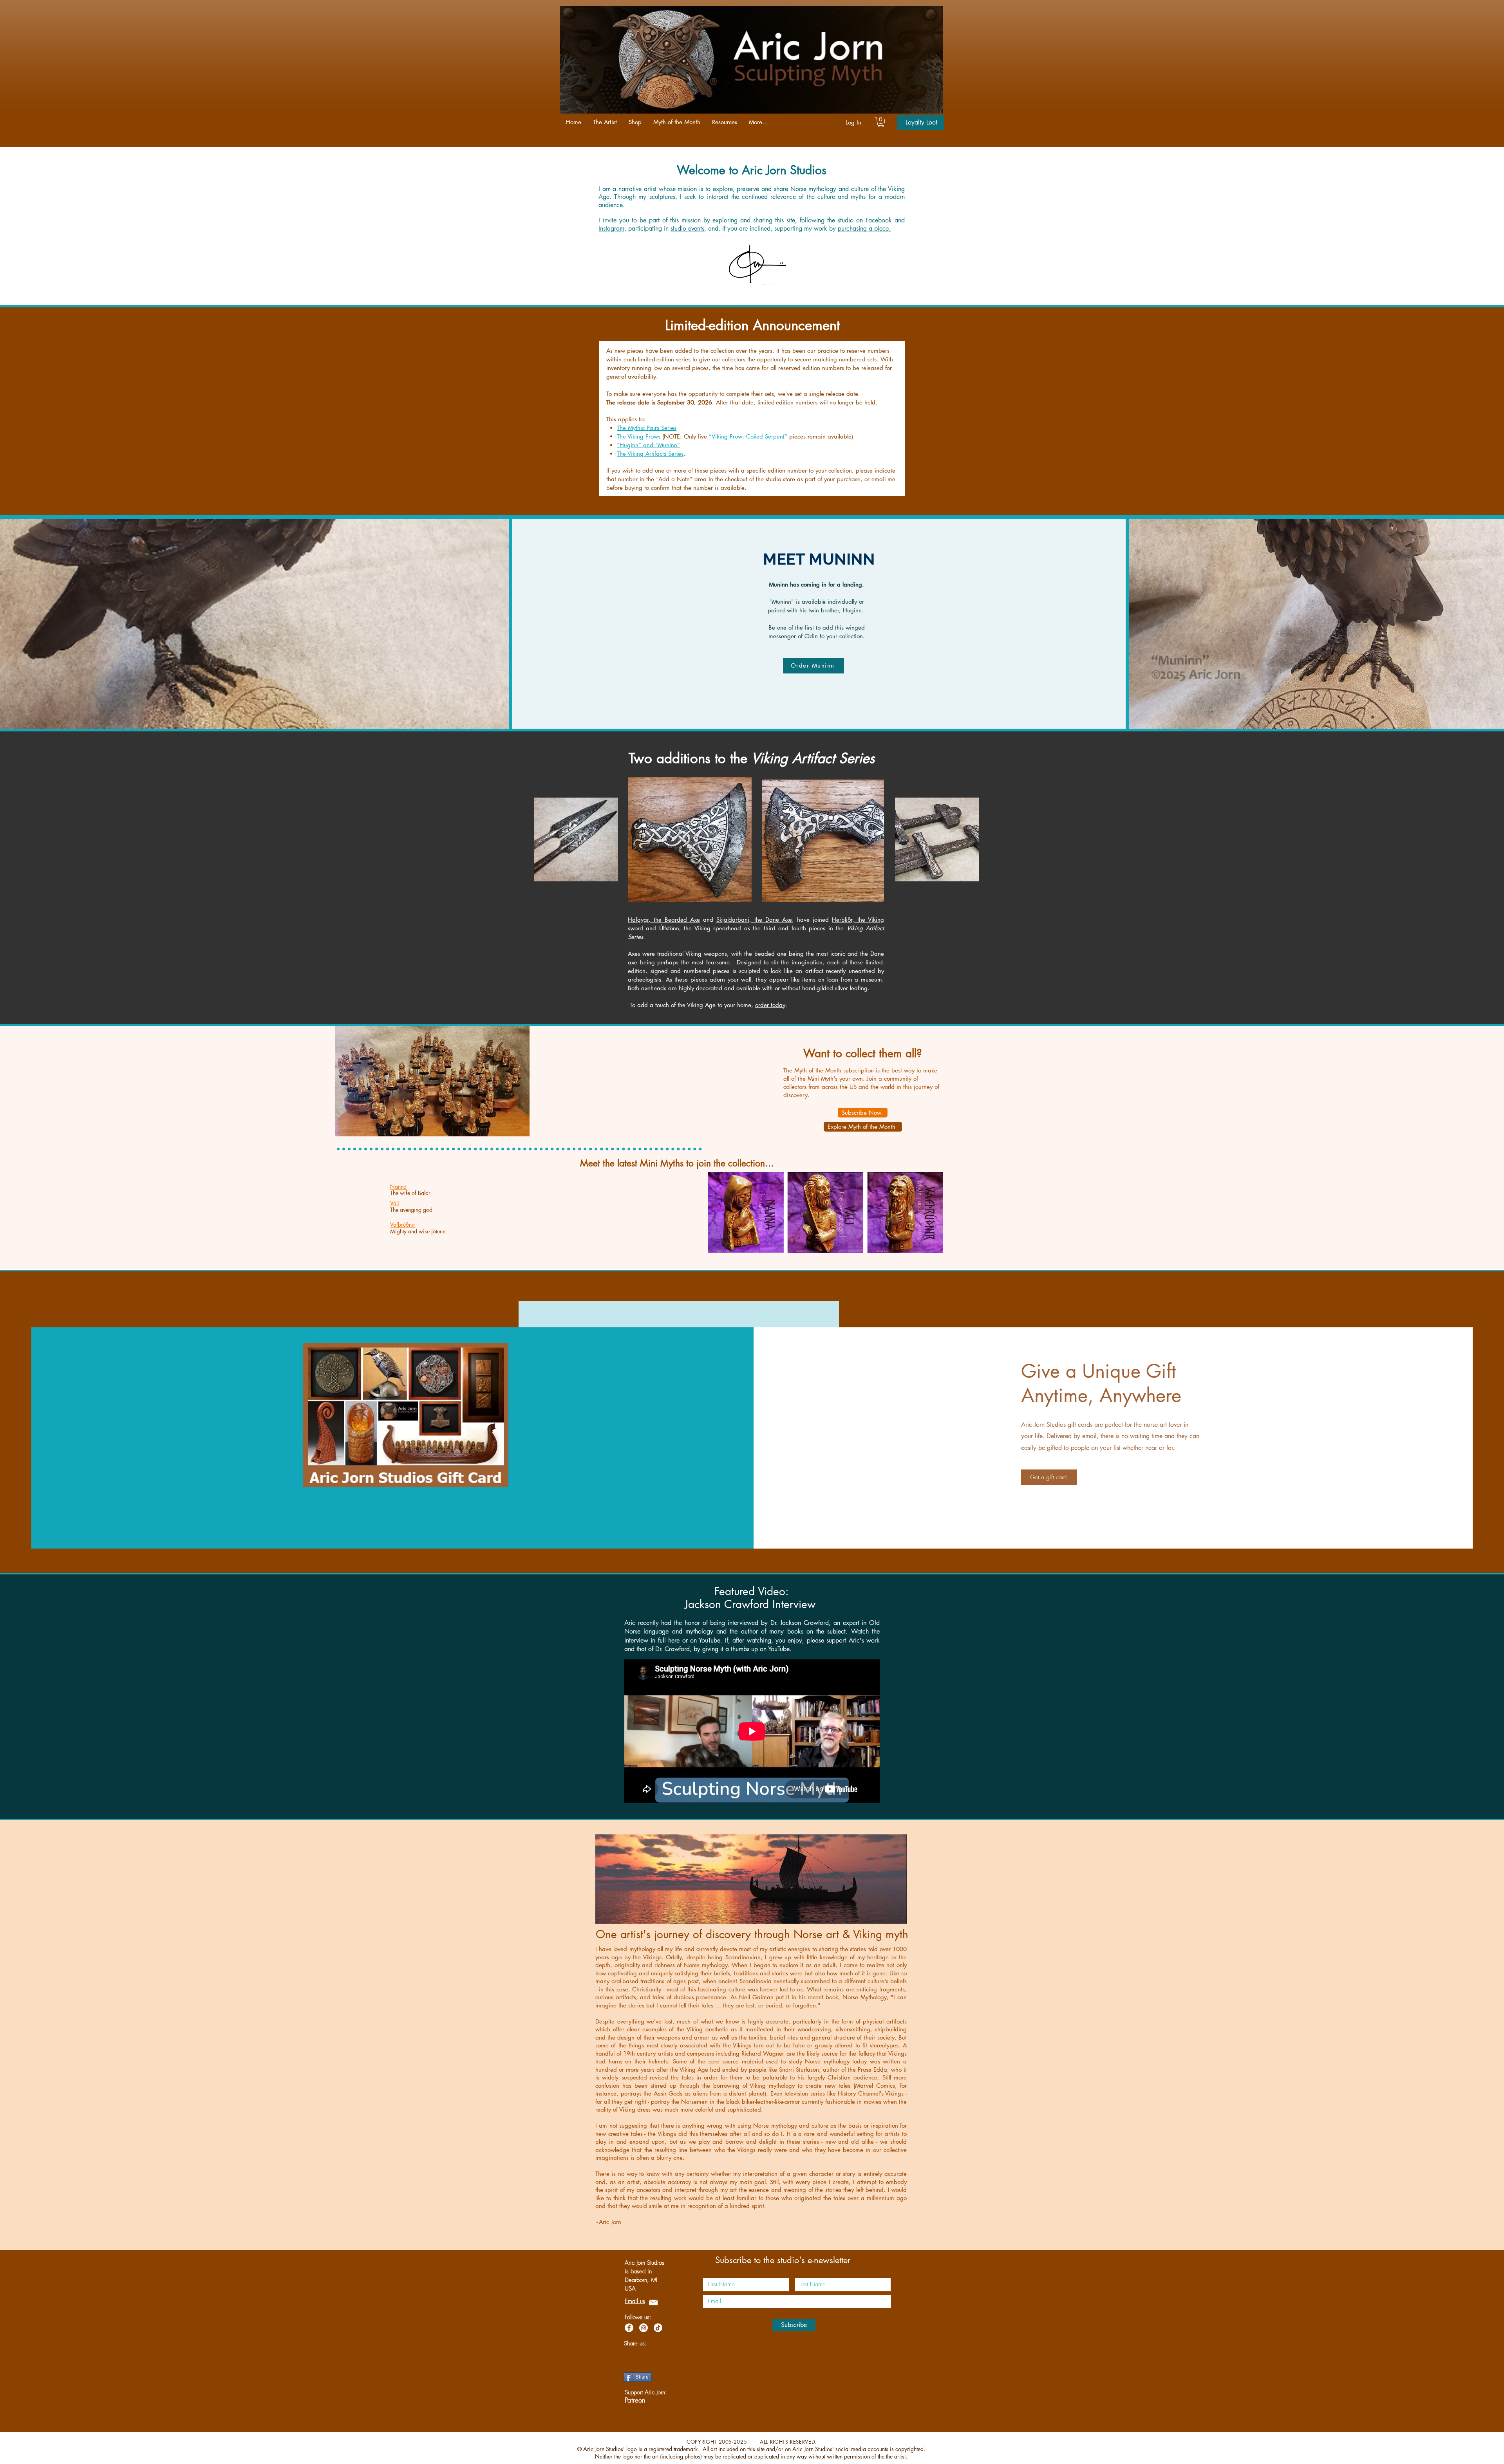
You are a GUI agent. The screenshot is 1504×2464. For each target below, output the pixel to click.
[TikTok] (658, 2328)
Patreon (635, 2400)
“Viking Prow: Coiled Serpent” (748, 436)
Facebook (879, 220)
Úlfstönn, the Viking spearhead (700, 928)
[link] (881, 122)
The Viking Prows (639, 436)
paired (776, 610)
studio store (780, 479)
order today (770, 1005)
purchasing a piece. (864, 228)
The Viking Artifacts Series (650, 454)
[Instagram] (644, 2328)
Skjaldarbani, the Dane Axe (754, 920)
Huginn (852, 610)
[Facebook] (629, 2328)
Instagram (611, 228)
